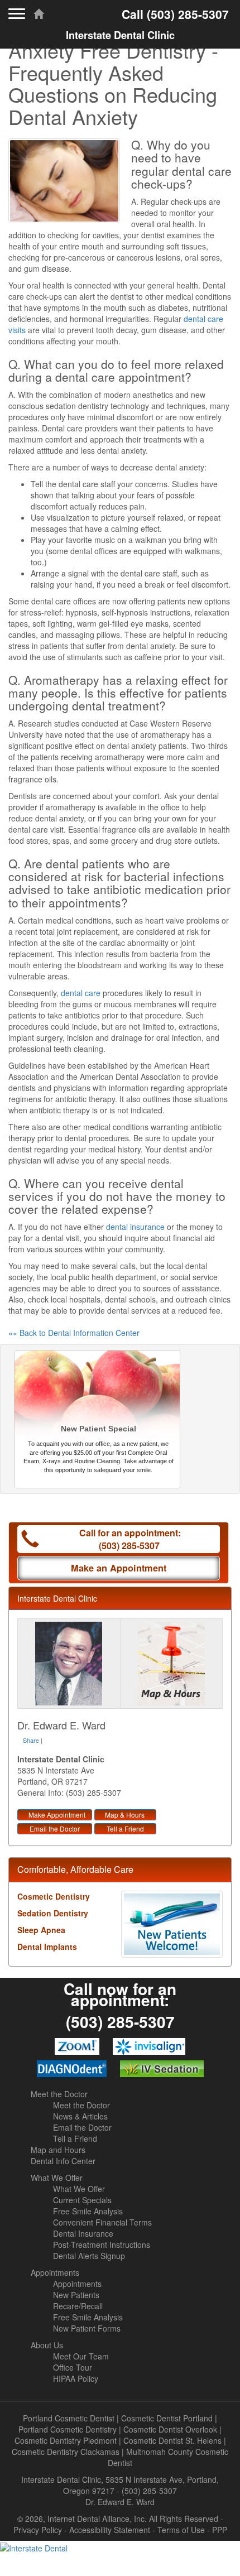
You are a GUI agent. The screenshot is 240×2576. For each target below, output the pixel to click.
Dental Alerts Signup (89, 2256)
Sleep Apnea (41, 1930)
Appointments (55, 2272)
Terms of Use (181, 2530)
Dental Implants (47, 1947)
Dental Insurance (83, 2233)
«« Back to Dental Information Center (74, 1333)
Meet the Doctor (59, 2094)
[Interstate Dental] (120, 2547)
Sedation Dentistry (53, 1913)
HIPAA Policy (76, 2378)
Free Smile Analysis (88, 2211)
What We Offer (57, 2178)
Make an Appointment (119, 1568)
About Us (47, 2345)
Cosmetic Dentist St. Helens (172, 2440)
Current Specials (82, 2200)
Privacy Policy (38, 2530)
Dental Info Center (63, 2161)
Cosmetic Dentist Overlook (170, 2429)
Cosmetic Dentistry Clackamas (66, 2452)
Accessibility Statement (110, 2530)
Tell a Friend (125, 1828)
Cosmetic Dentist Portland (167, 2418)
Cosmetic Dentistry (54, 1896)
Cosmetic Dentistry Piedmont (66, 2440)
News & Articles (80, 2116)
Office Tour (73, 2367)
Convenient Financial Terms (102, 2222)
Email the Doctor (55, 1828)
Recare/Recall (78, 2306)
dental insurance (135, 1227)
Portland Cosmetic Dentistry (68, 2429)
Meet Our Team (81, 2356)
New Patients (76, 2295)
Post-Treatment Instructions (102, 2245)
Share (31, 1740)
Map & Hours (125, 1815)
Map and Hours (58, 2150)
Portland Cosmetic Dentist (69, 2418)
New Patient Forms (87, 2328)
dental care (81, 993)
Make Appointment (57, 1815)
